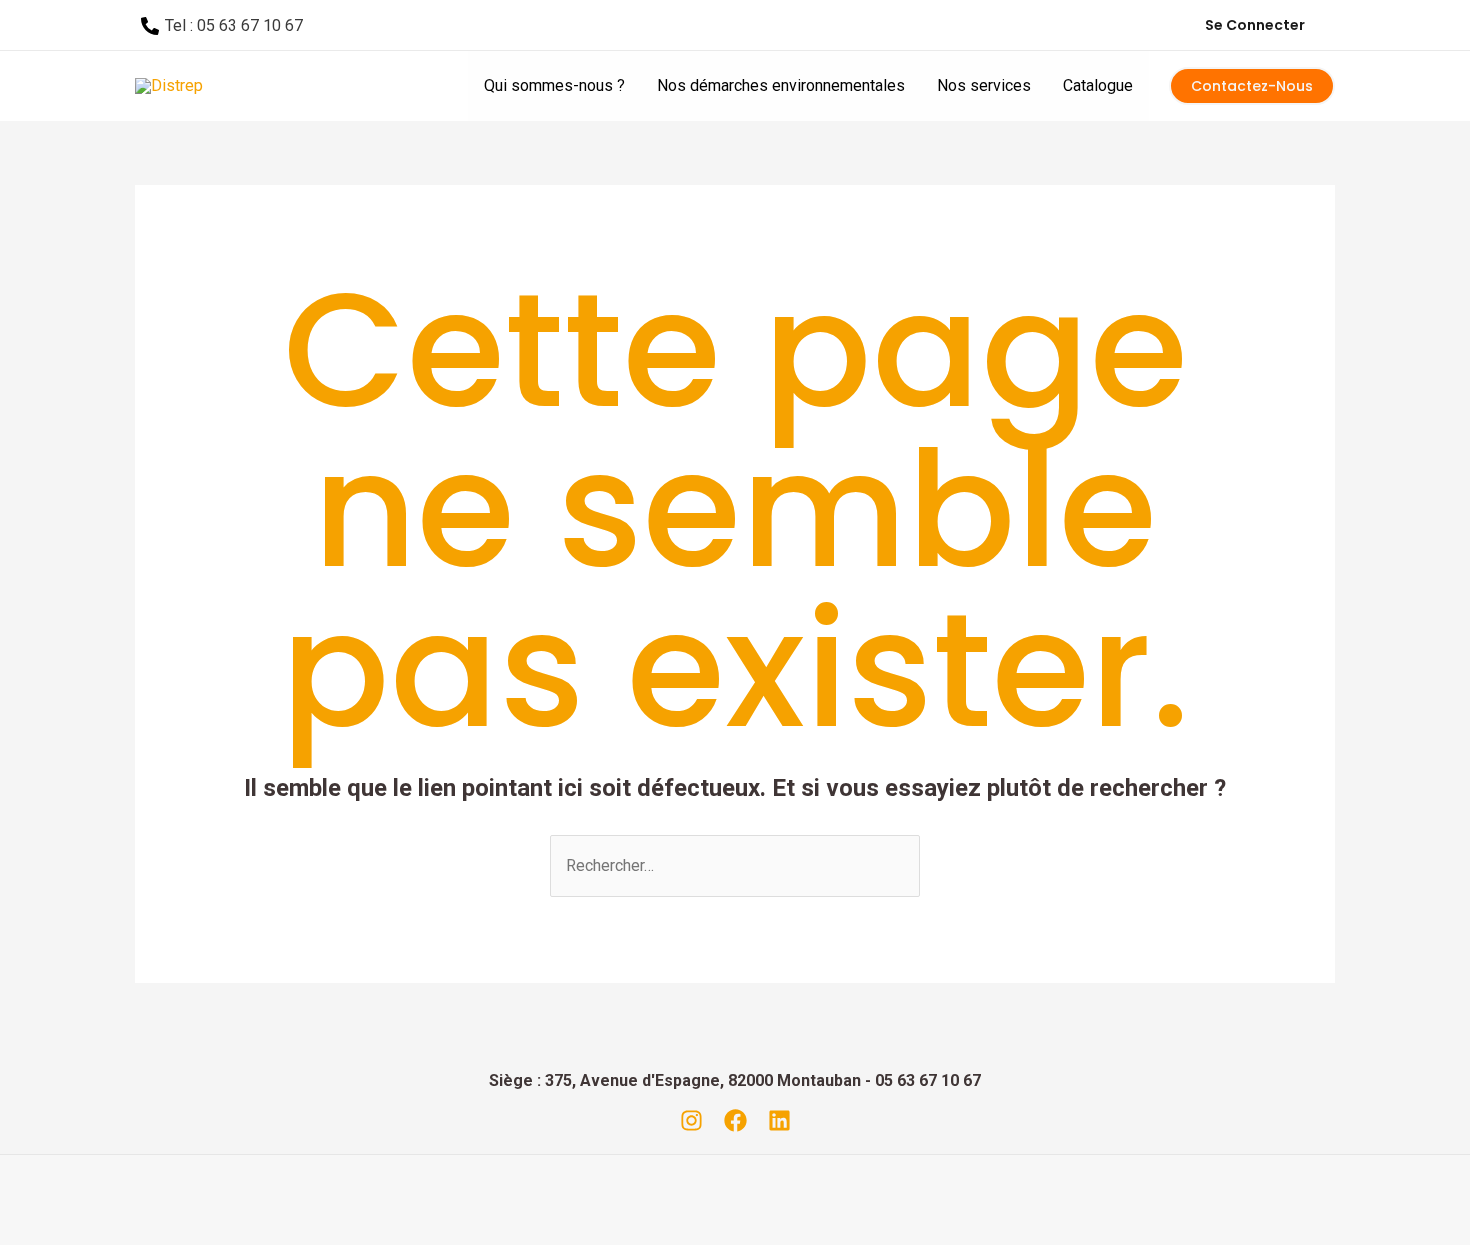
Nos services (984, 85)
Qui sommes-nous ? (554, 85)
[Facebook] (735, 1120)
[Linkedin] (779, 1120)
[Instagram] (691, 1120)
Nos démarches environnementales (781, 85)
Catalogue (1098, 85)
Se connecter (1255, 25)
